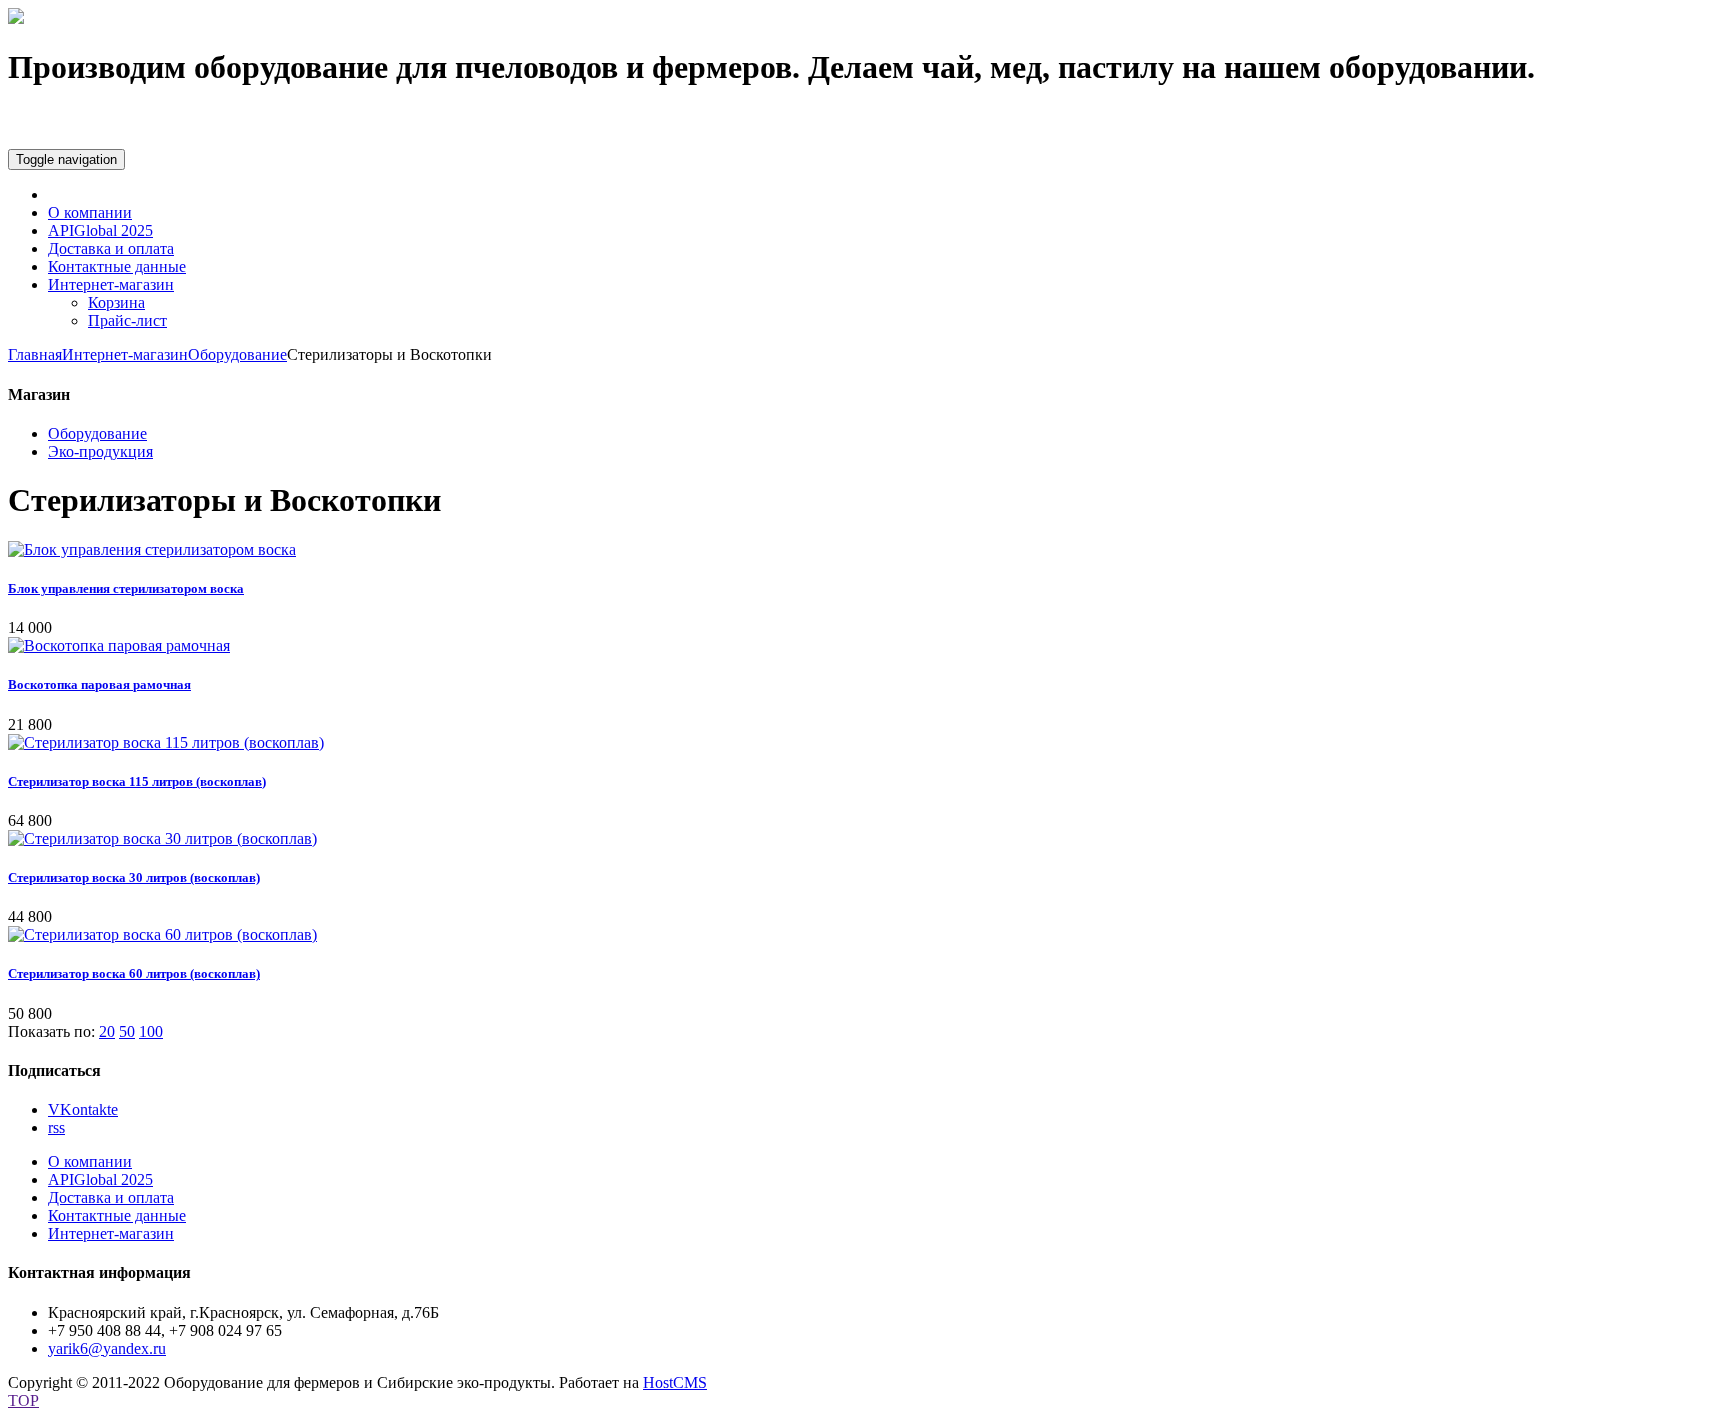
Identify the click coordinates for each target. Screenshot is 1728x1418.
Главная (35, 354)
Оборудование (237, 354)
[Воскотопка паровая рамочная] (119, 645)
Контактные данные (117, 266)
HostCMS (675, 1382)
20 (107, 1031)
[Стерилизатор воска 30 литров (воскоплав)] (162, 838)
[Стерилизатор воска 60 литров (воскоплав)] (162, 934)
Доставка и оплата (111, 248)
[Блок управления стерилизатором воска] (152, 549)
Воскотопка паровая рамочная (99, 684)
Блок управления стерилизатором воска (126, 588)
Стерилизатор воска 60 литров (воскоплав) (134, 973)
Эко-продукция (100, 451)
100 (151, 1031)
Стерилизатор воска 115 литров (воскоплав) (137, 781)
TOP (23, 1400)
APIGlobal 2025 (100, 230)
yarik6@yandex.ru (107, 1348)
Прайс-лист (127, 320)
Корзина (116, 302)
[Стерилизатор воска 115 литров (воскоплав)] (166, 742)
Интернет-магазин (111, 284)
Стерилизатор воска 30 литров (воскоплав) (134, 877)
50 (127, 1031)
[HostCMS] (16, 18)
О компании (90, 212)
